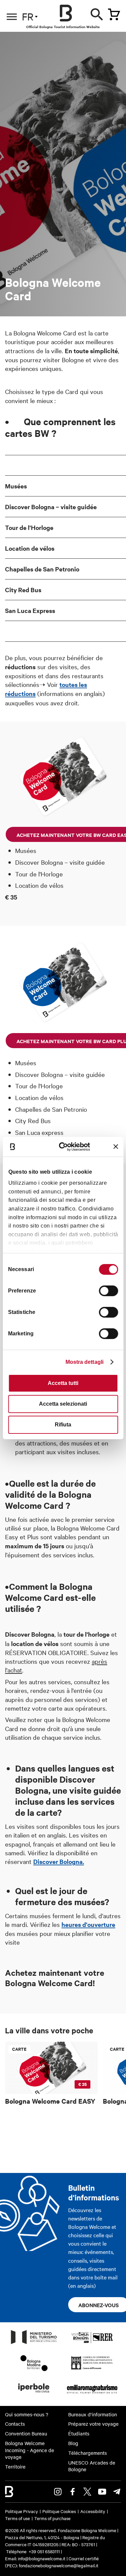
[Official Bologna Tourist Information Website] (66, 13)
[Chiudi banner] (116, 1147)
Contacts (15, 2424)
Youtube (102, 2492)
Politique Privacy (22, 2511)
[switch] (108, 1291)
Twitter (87, 2492)
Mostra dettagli (85, 1362)
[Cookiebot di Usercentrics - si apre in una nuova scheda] (66, 1146)
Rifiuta (63, 1425)
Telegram (117, 2492)
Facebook (73, 2492)
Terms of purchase (52, 2518)
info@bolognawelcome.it (42, 2558)
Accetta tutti (63, 1383)
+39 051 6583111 (45, 2551)
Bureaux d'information (93, 2414)
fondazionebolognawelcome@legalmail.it (59, 2565)
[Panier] (114, 14)
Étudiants (79, 2433)
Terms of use (17, 2518)
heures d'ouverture (88, 1924)
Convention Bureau (26, 2433)
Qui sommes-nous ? (27, 2414)
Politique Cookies (59, 2511)
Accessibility (93, 2511)
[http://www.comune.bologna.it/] (34, 2395)
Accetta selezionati (63, 1404)
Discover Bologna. (59, 1861)
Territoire (15, 2467)
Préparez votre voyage (93, 2424)
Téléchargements (88, 2453)
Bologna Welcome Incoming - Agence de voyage (30, 2450)
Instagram (58, 2492)
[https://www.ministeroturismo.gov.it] (34, 2344)
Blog (73, 2443)
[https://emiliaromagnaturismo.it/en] (92, 2395)
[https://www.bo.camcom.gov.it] (92, 2369)
